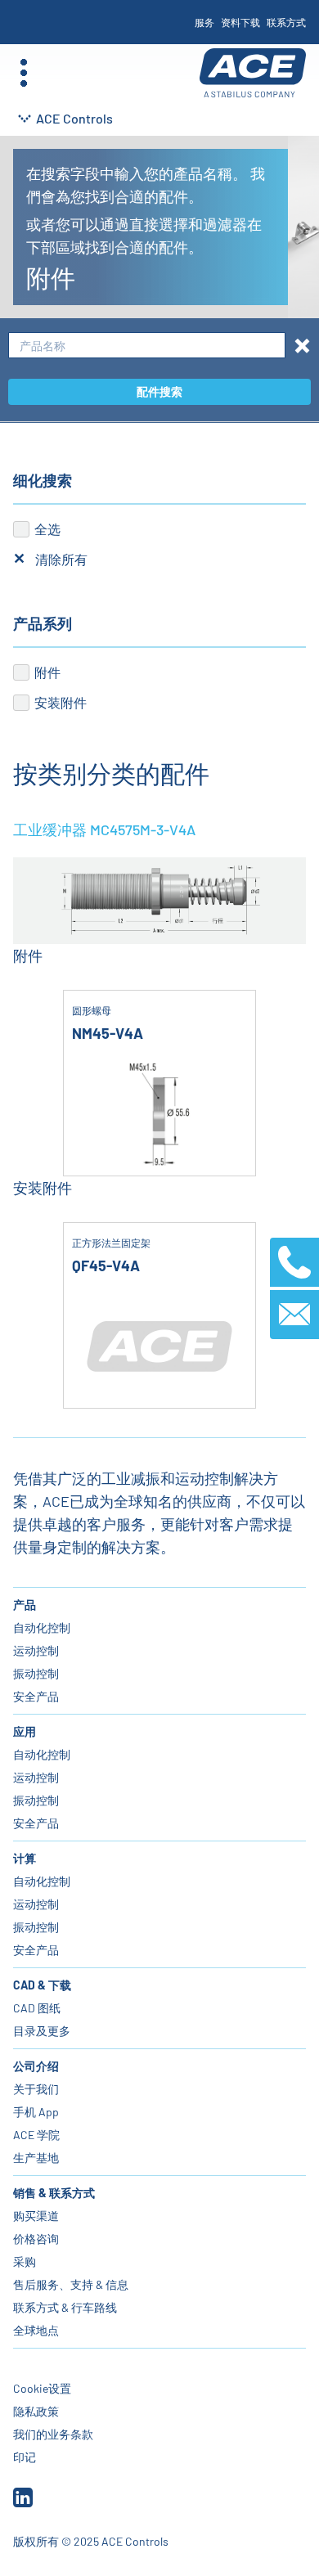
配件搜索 (159, 391)
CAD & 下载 (42, 1985)
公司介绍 (36, 2066)
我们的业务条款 (53, 2434)
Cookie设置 (42, 2388)
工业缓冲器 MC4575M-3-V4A (104, 829)
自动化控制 (42, 1627)
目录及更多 (42, 2031)
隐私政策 (36, 2411)
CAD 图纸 (37, 2008)
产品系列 (43, 623)
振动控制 (36, 1673)
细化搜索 (43, 480)
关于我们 (36, 2089)
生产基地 (36, 2158)
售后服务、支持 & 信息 (71, 2284)
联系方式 (286, 22)
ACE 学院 (36, 2135)
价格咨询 (36, 2239)
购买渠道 (36, 2216)
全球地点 (36, 2330)
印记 (25, 2457)
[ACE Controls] (253, 73)
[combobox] (147, 346)
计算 (25, 1858)
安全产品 (36, 1696)
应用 (25, 1731)
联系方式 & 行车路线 (65, 2307)
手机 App (36, 2112)
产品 (25, 1605)
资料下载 (240, 22)
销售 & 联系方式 (54, 2193)
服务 (204, 22)
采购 (25, 2261)
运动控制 (36, 1650)
